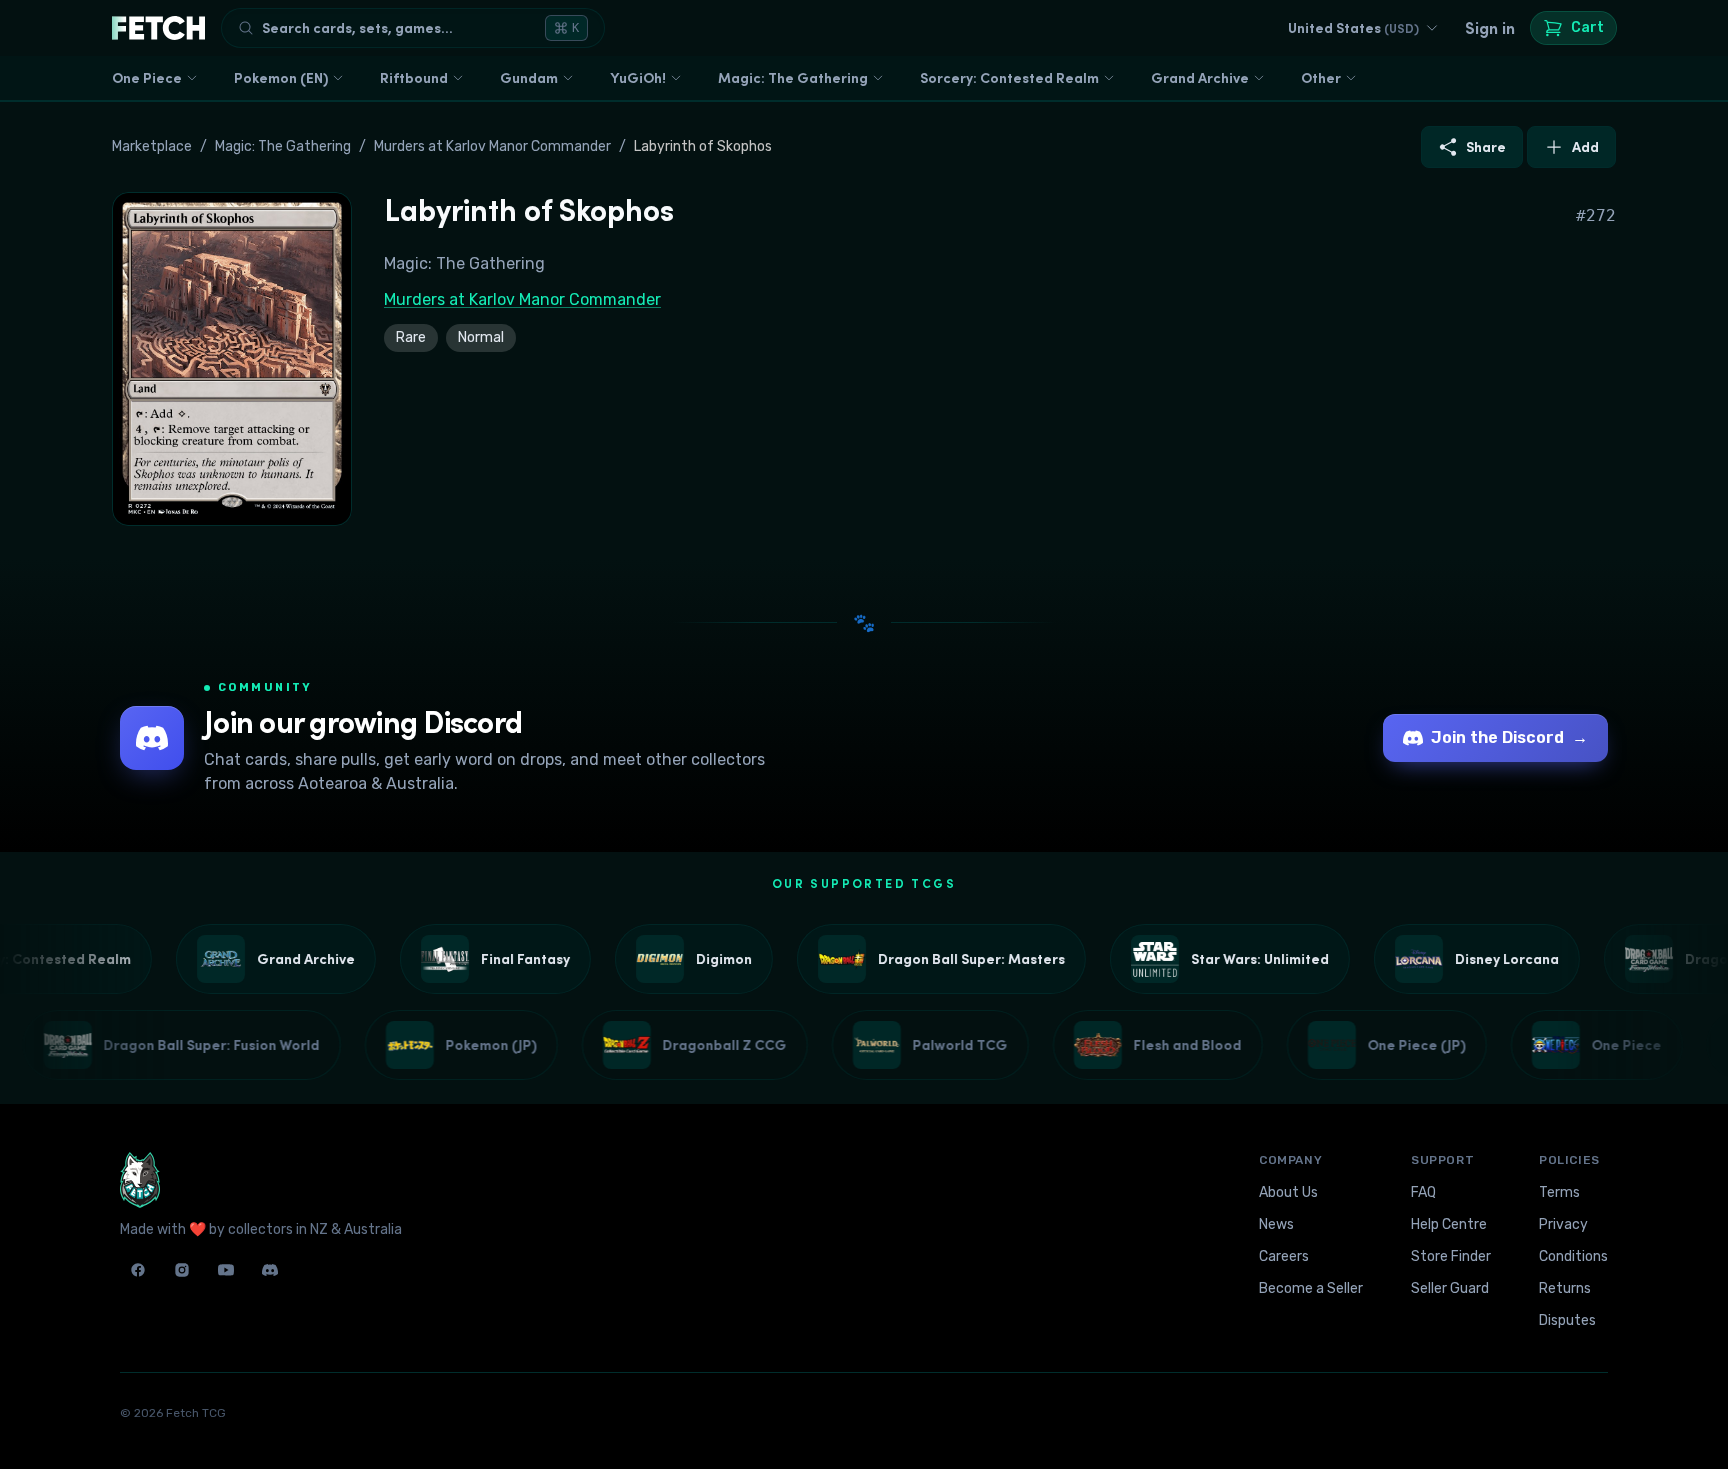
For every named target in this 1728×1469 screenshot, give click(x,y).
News (1276, 1224)
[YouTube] (226, 1270)
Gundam (529, 78)
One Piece (147, 78)
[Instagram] (182, 1270)
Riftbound (414, 78)
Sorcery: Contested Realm (1009, 78)
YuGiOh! (638, 78)
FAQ (1423, 1192)
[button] (232, 359)
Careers (1284, 1256)
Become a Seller (1311, 1288)
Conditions (1573, 1256)
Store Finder (1451, 1256)
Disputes (1567, 1320)
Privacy (1563, 1224)
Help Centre (1449, 1224)
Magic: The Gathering (793, 78)
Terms (1559, 1192)
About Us (1288, 1192)
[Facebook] (138, 1270)
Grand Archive (1200, 78)
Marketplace (152, 146)
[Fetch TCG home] (158, 28)
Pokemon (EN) (281, 78)
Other (1321, 78)
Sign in (1490, 28)
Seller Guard (1450, 1288)
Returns (1565, 1288)
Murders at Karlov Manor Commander (492, 146)
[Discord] (270, 1270)
